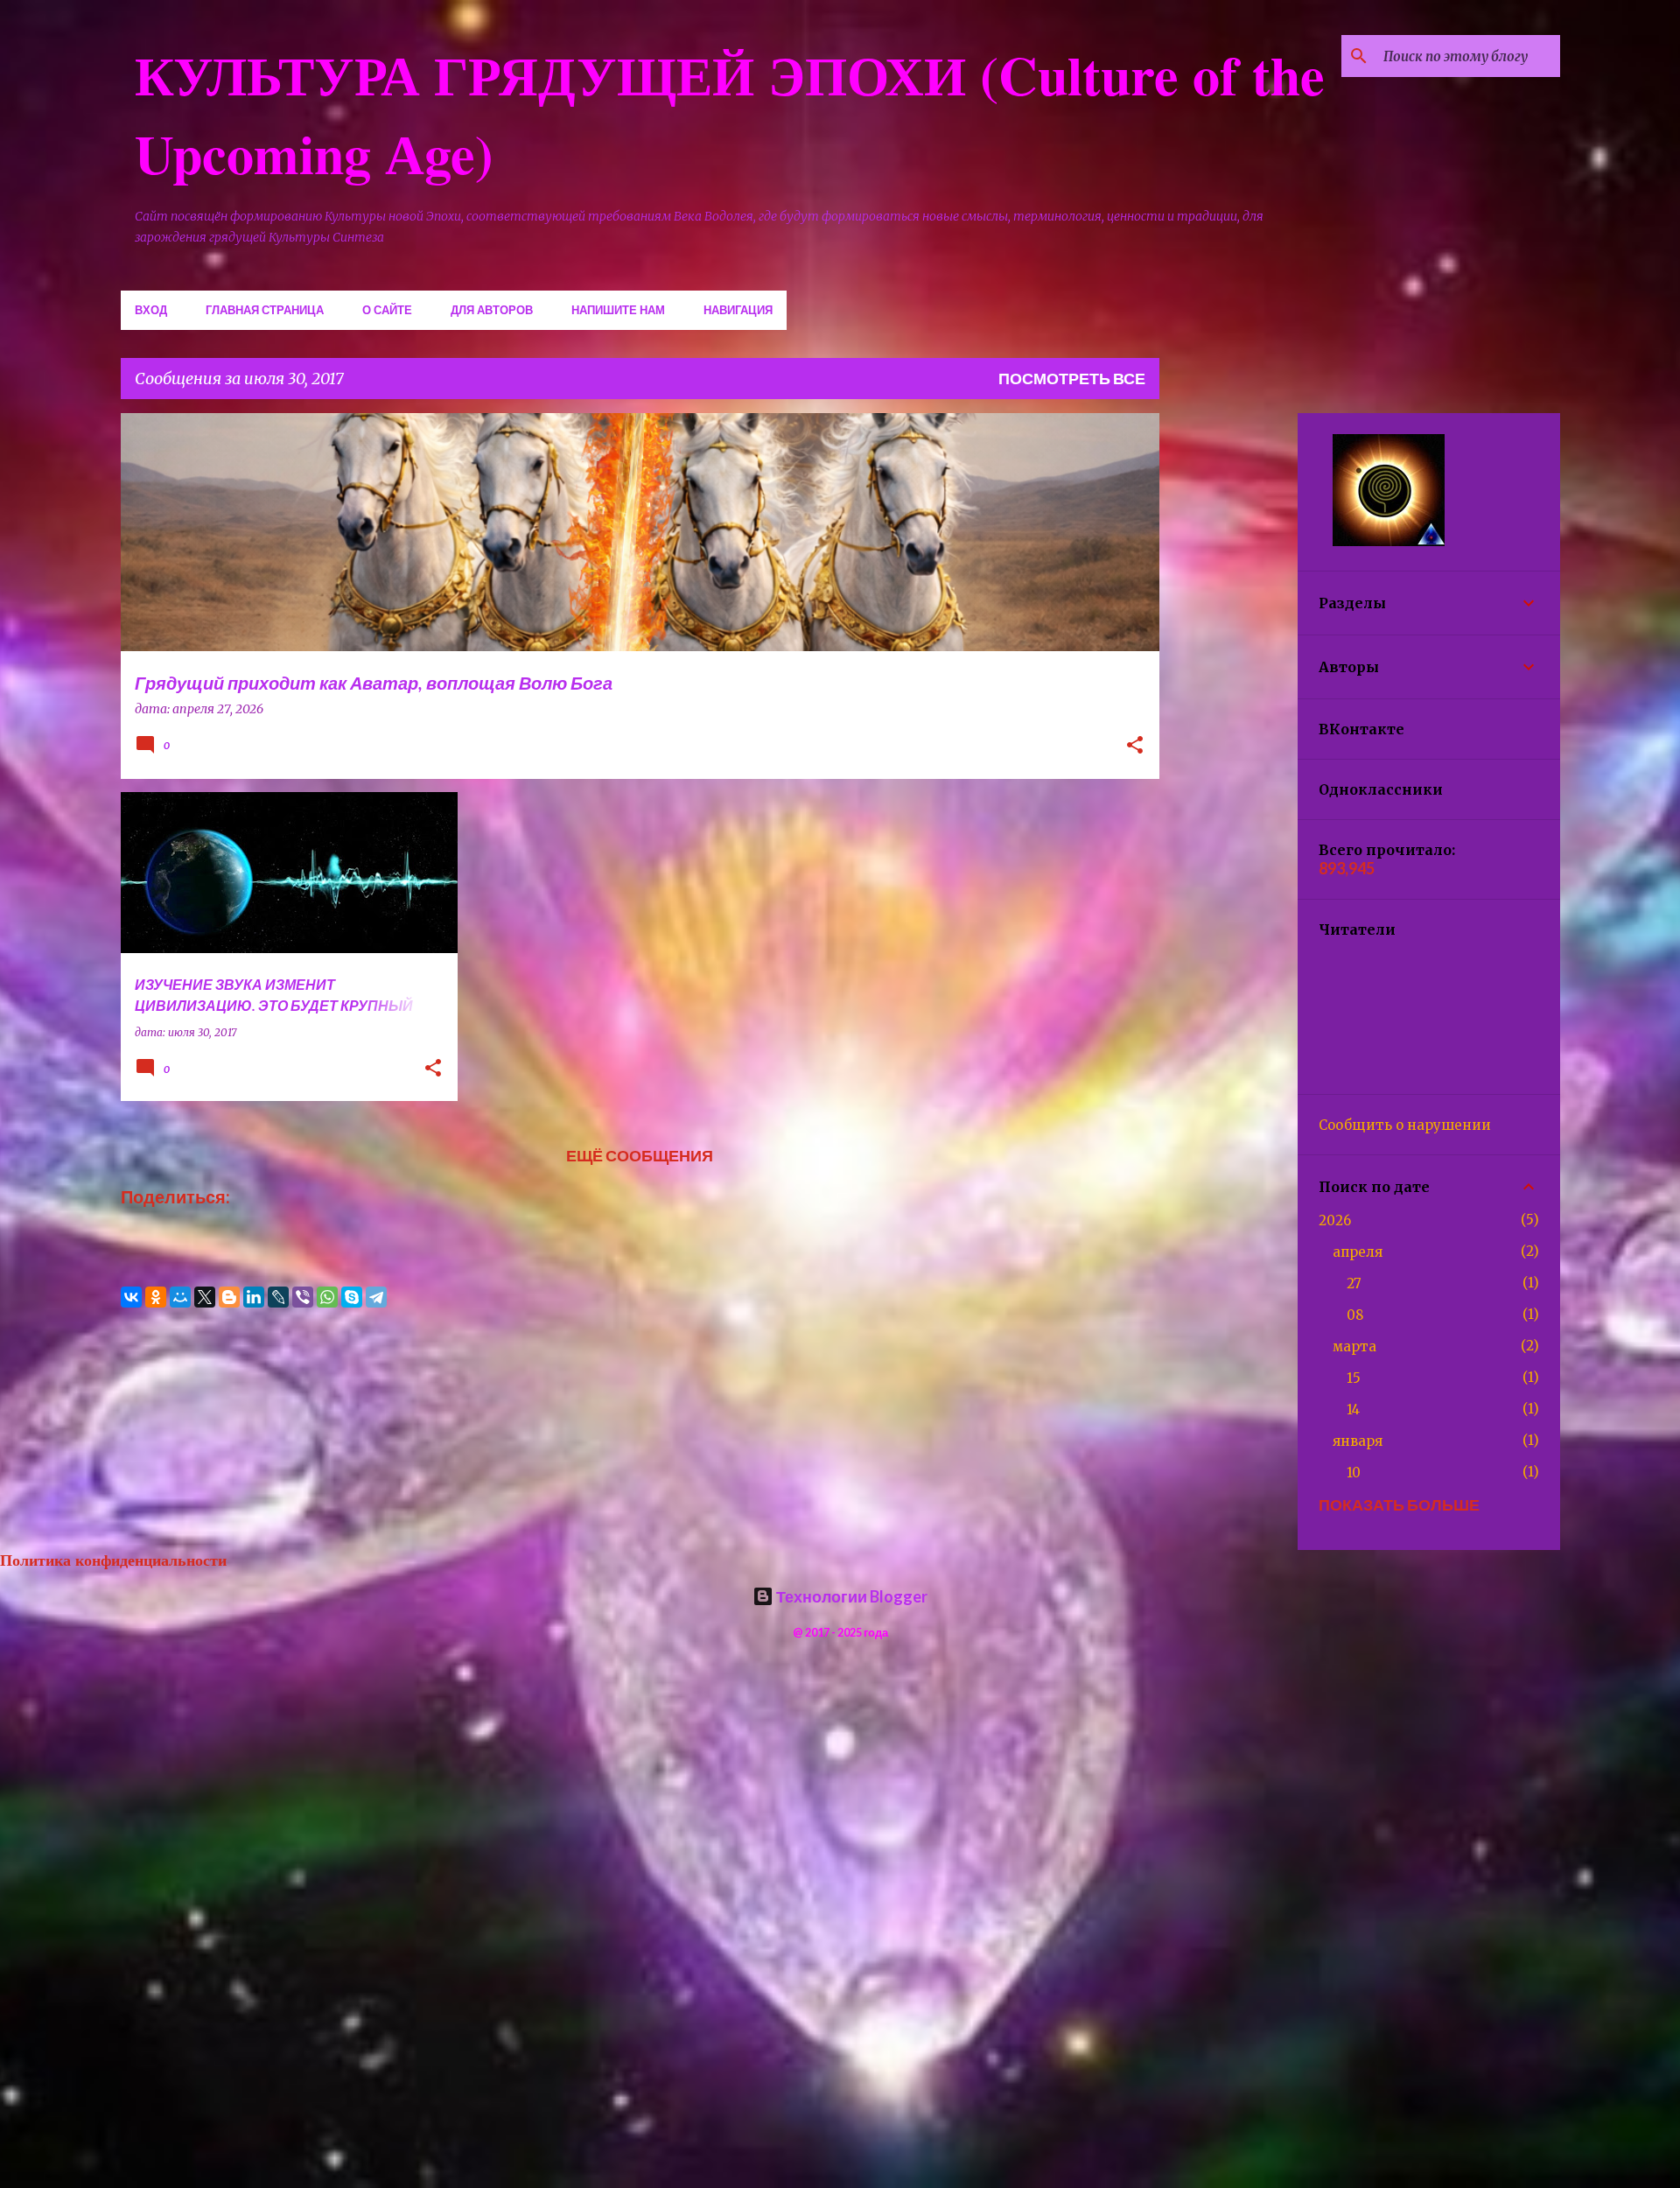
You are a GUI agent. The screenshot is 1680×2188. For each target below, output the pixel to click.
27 (1354, 1283)
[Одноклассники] (156, 1297)
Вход (151, 310)
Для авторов (492, 310)
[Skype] (352, 1297)
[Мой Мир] (180, 1297)
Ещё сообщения (640, 1155)
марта (1354, 1346)
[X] (205, 1297)
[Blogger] (229, 1297)
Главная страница (265, 310)
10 (1354, 1473)
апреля (1358, 1252)
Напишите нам (618, 310)
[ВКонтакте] (131, 1297)
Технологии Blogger (850, 1596)
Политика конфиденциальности (113, 1560)
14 (1353, 1410)
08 (1355, 1315)
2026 (1335, 1220)
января (1358, 1441)
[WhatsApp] (327, 1297)
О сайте (387, 310)
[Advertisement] (1228, 676)
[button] (1135, 747)
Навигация (738, 310)
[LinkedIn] (254, 1297)
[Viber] (303, 1297)
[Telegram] (376, 1297)
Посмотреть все (1072, 378)
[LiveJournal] (278, 1297)
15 (1354, 1378)
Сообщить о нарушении (1405, 1125)
